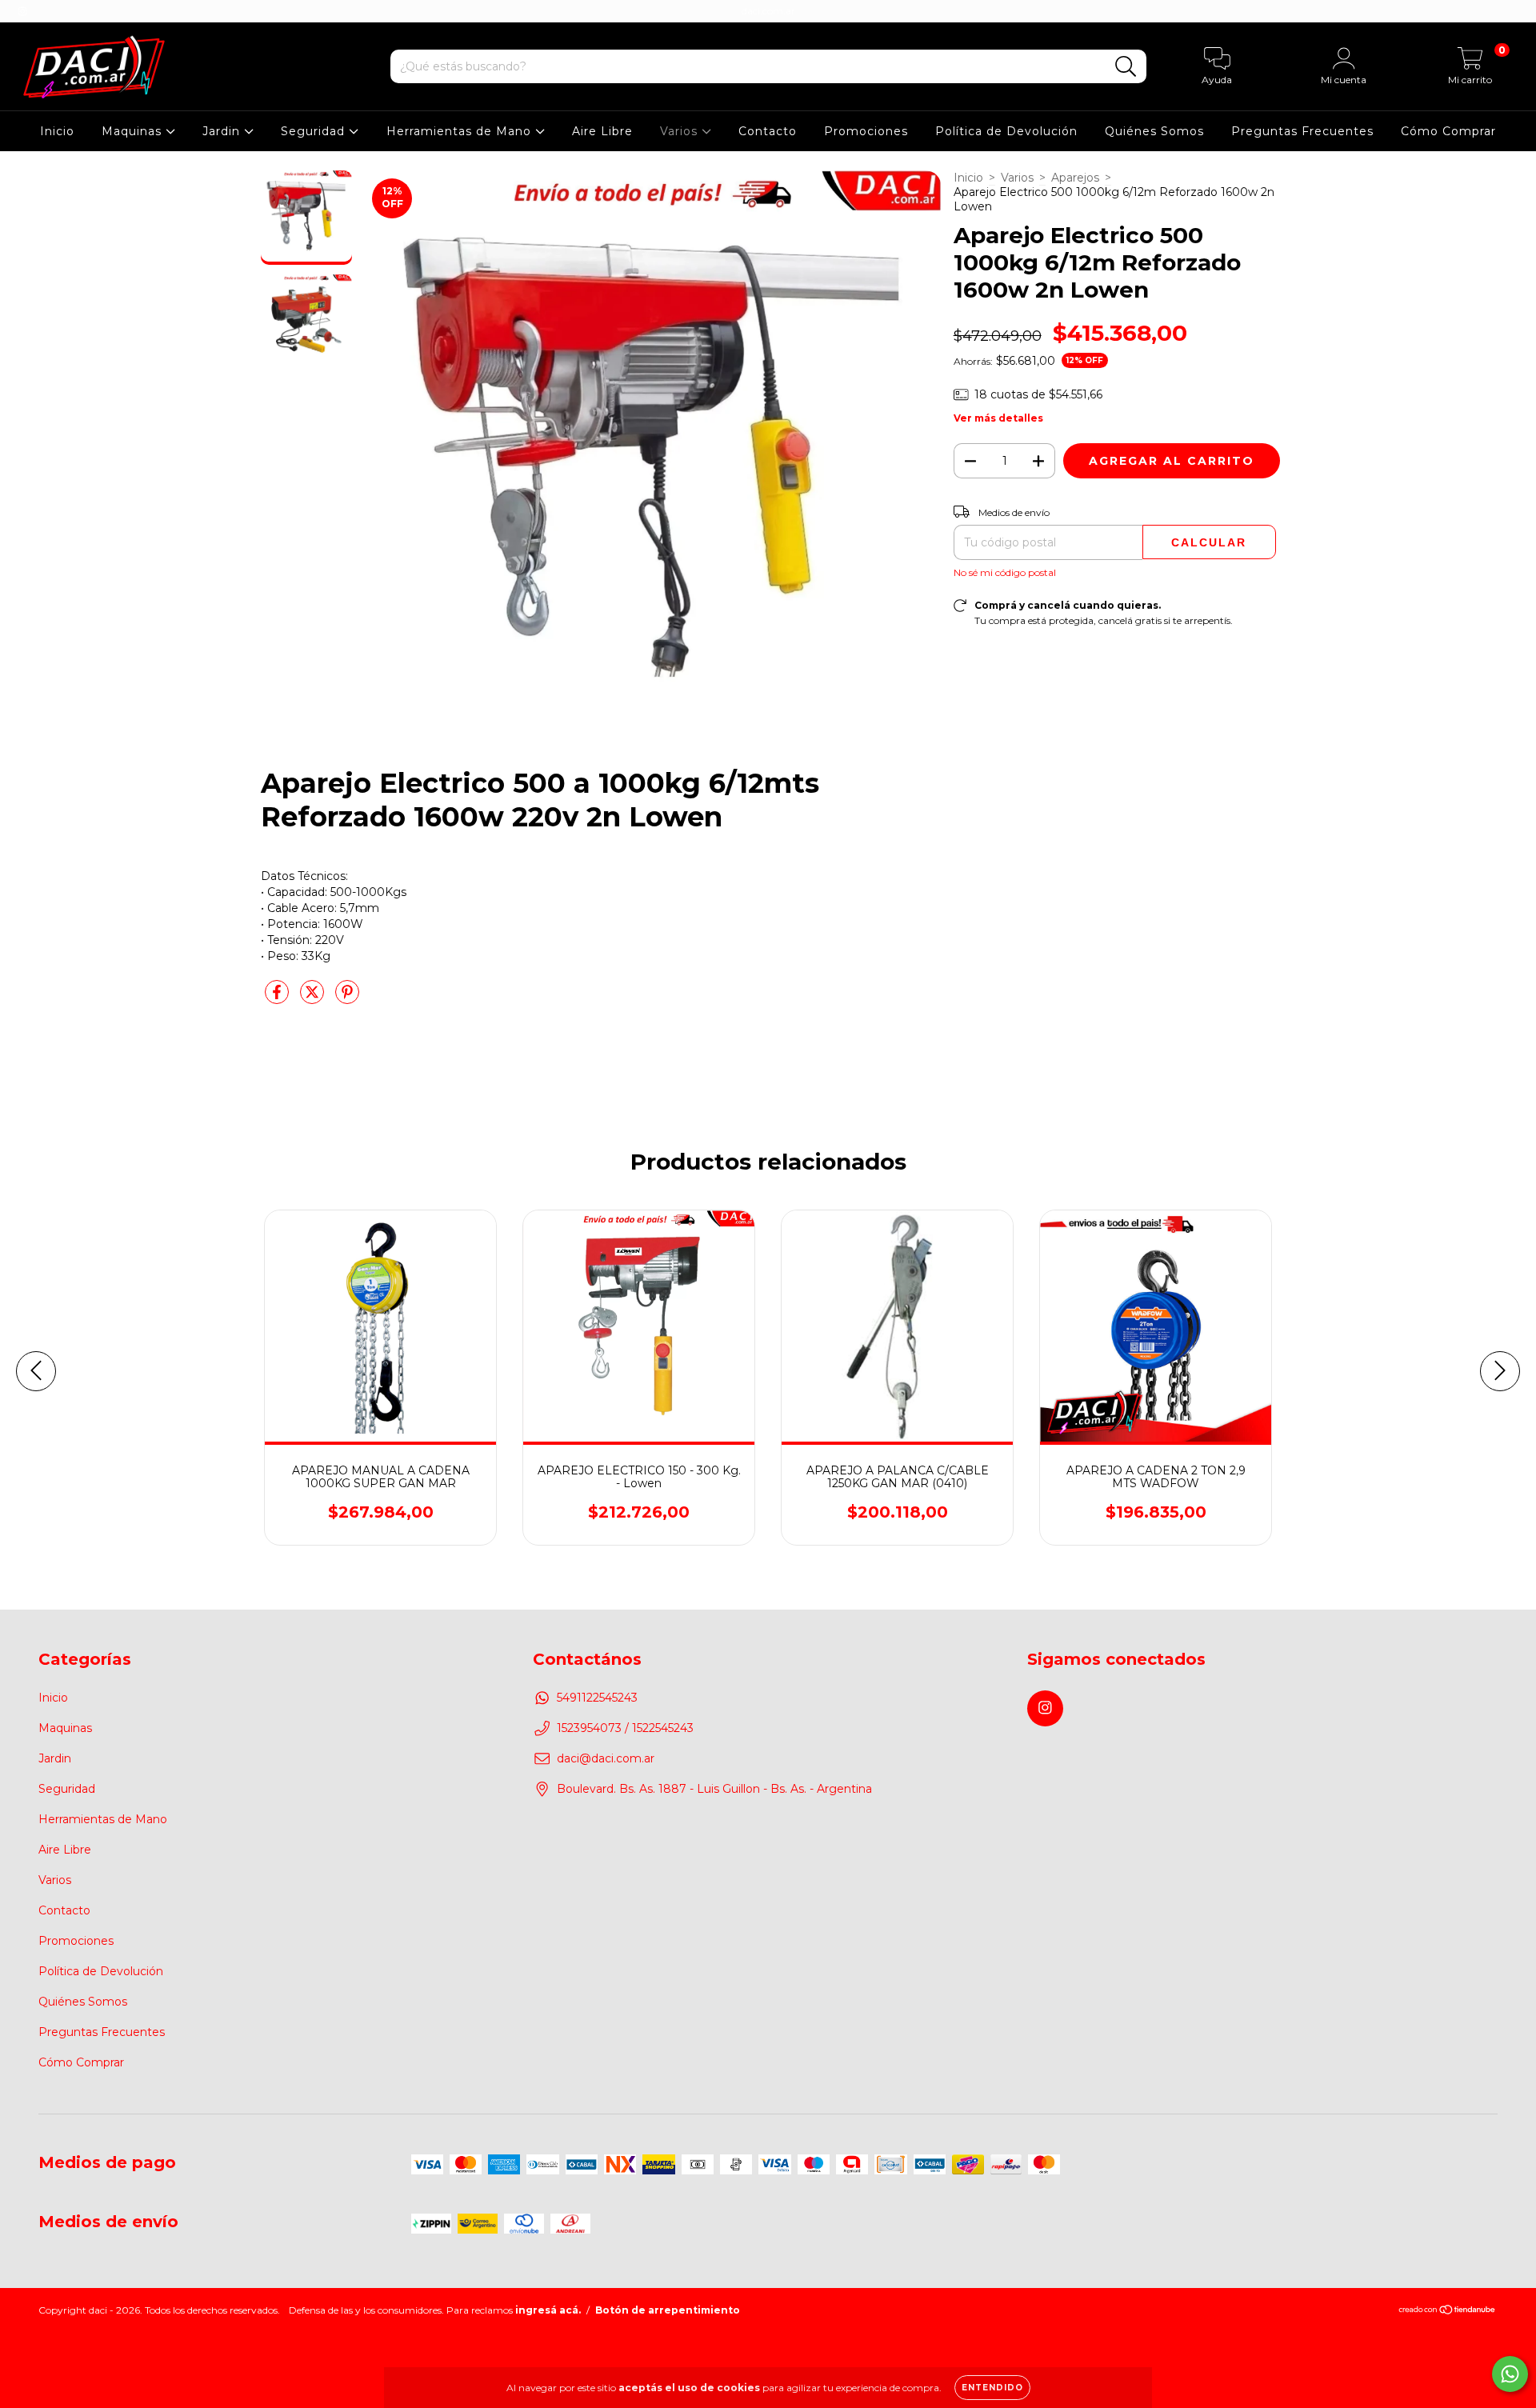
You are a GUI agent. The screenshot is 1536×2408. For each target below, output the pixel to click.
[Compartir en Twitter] (314, 998)
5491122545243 (597, 1698)
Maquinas (134, 131)
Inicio (57, 131)
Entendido (992, 2388)
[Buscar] (1126, 67)
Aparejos (1075, 178)
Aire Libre (602, 131)
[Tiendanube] (1448, 2312)
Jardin (223, 131)
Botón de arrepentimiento (668, 2310)
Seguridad (315, 131)
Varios (681, 131)
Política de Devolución (1006, 131)
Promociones (866, 131)
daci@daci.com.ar (606, 1758)
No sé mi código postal (1005, 572)
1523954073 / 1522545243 (625, 1728)
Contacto (768, 131)
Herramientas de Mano (461, 131)
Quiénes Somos (1154, 131)
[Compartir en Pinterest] (347, 998)
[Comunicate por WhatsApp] (1510, 2374)
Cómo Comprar (1448, 131)
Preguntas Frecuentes (1302, 131)
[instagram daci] (22, 11)
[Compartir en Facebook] (278, 998)
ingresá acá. (548, 2310)
